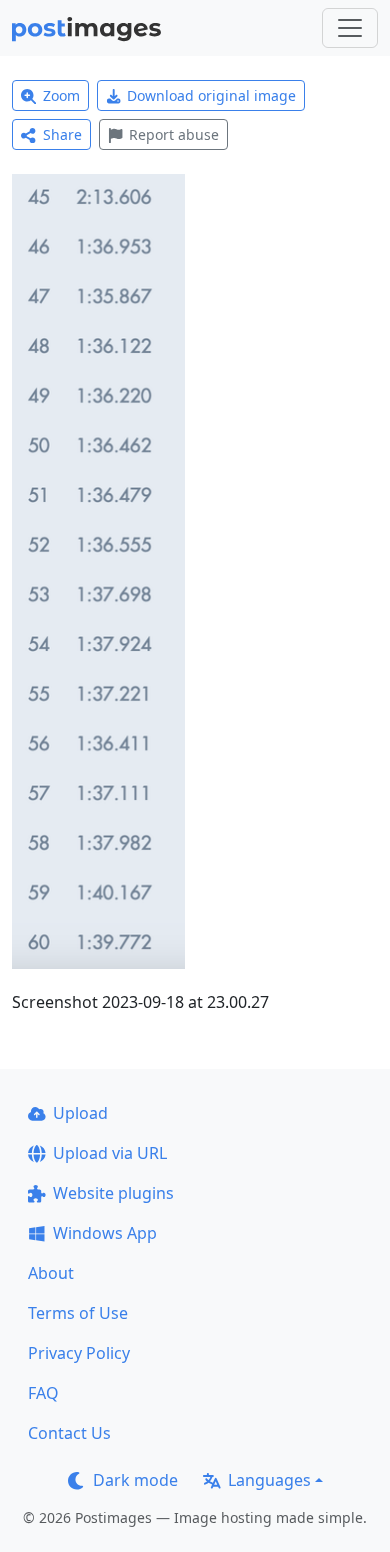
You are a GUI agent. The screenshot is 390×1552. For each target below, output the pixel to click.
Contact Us (69, 1433)
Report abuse (174, 134)
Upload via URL (110, 1153)
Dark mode (135, 1480)
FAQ (43, 1393)
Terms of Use (78, 1313)
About (51, 1273)
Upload (80, 1113)
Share (62, 134)
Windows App (105, 1233)
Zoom (61, 95)
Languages (269, 1480)
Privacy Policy (79, 1353)
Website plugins (113, 1193)
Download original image (211, 95)
